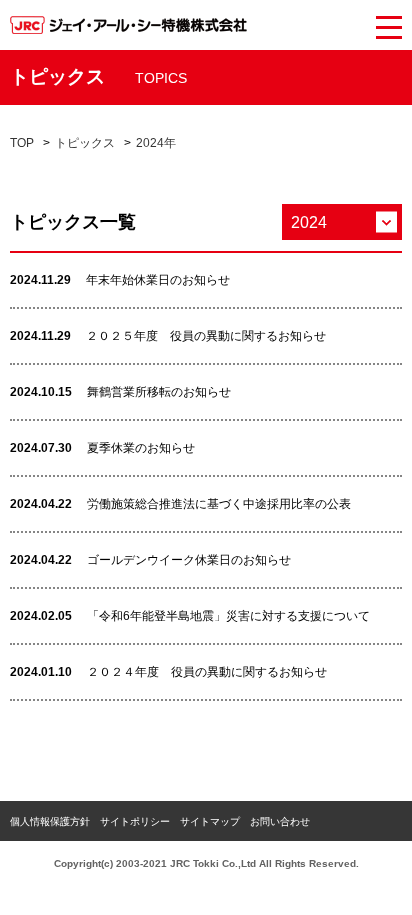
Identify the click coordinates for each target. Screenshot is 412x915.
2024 (309, 222)
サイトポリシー (135, 821)
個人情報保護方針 (50, 821)
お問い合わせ (280, 821)
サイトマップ (210, 821)
